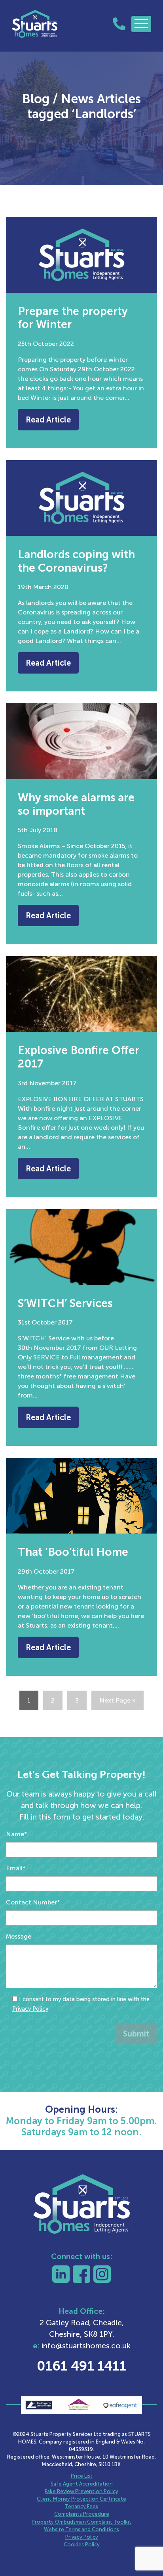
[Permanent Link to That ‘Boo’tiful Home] (81, 1496)
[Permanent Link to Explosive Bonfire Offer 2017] (81, 994)
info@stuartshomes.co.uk (86, 2346)
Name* (17, 1834)
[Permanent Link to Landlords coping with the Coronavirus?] (81, 498)
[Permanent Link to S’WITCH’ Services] (81, 1247)
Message (19, 1936)
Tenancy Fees (81, 2506)
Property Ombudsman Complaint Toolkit (81, 2522)
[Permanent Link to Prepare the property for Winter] (81, 255)
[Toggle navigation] (141, 24)
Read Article (48, 420)
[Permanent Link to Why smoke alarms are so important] (81, 741)
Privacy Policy (30, 2009)
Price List (82, 2476)
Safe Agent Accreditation (82, 2484)
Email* (16, 1868)
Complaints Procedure (82, 2514)
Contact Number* (33, 1902)
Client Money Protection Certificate (81, 2499)
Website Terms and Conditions (81, 2529)
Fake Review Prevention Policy (81, 2491)
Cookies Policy (82, 2544)
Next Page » (118, 1700)
